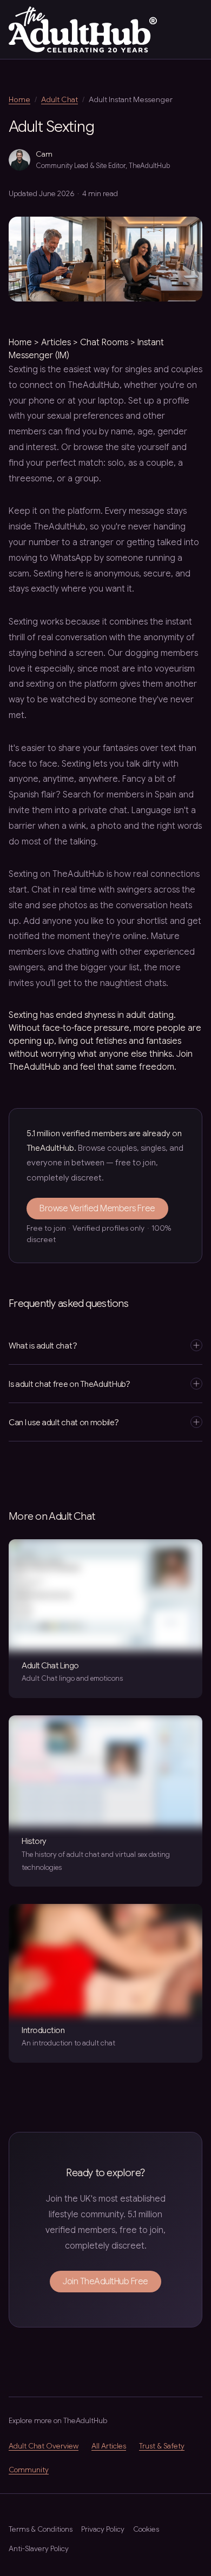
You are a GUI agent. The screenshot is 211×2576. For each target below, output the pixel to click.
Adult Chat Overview (44, 2446)
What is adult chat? (43, 1346)
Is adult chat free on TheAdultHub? (70, 1384)
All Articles (109, 2446)
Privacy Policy (103, 2529)
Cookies (146, 2529)
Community (29, 2470)
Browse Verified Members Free (97, 1209)
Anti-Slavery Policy (39, 2549)
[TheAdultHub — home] (83, 29)
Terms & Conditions (41, 2529)
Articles (56, 343)
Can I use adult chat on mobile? (64, 1422)
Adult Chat (60, 99)
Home (19, 99)
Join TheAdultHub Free (105, 2282)
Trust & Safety (162, 2446)
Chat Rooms (104, 343)
